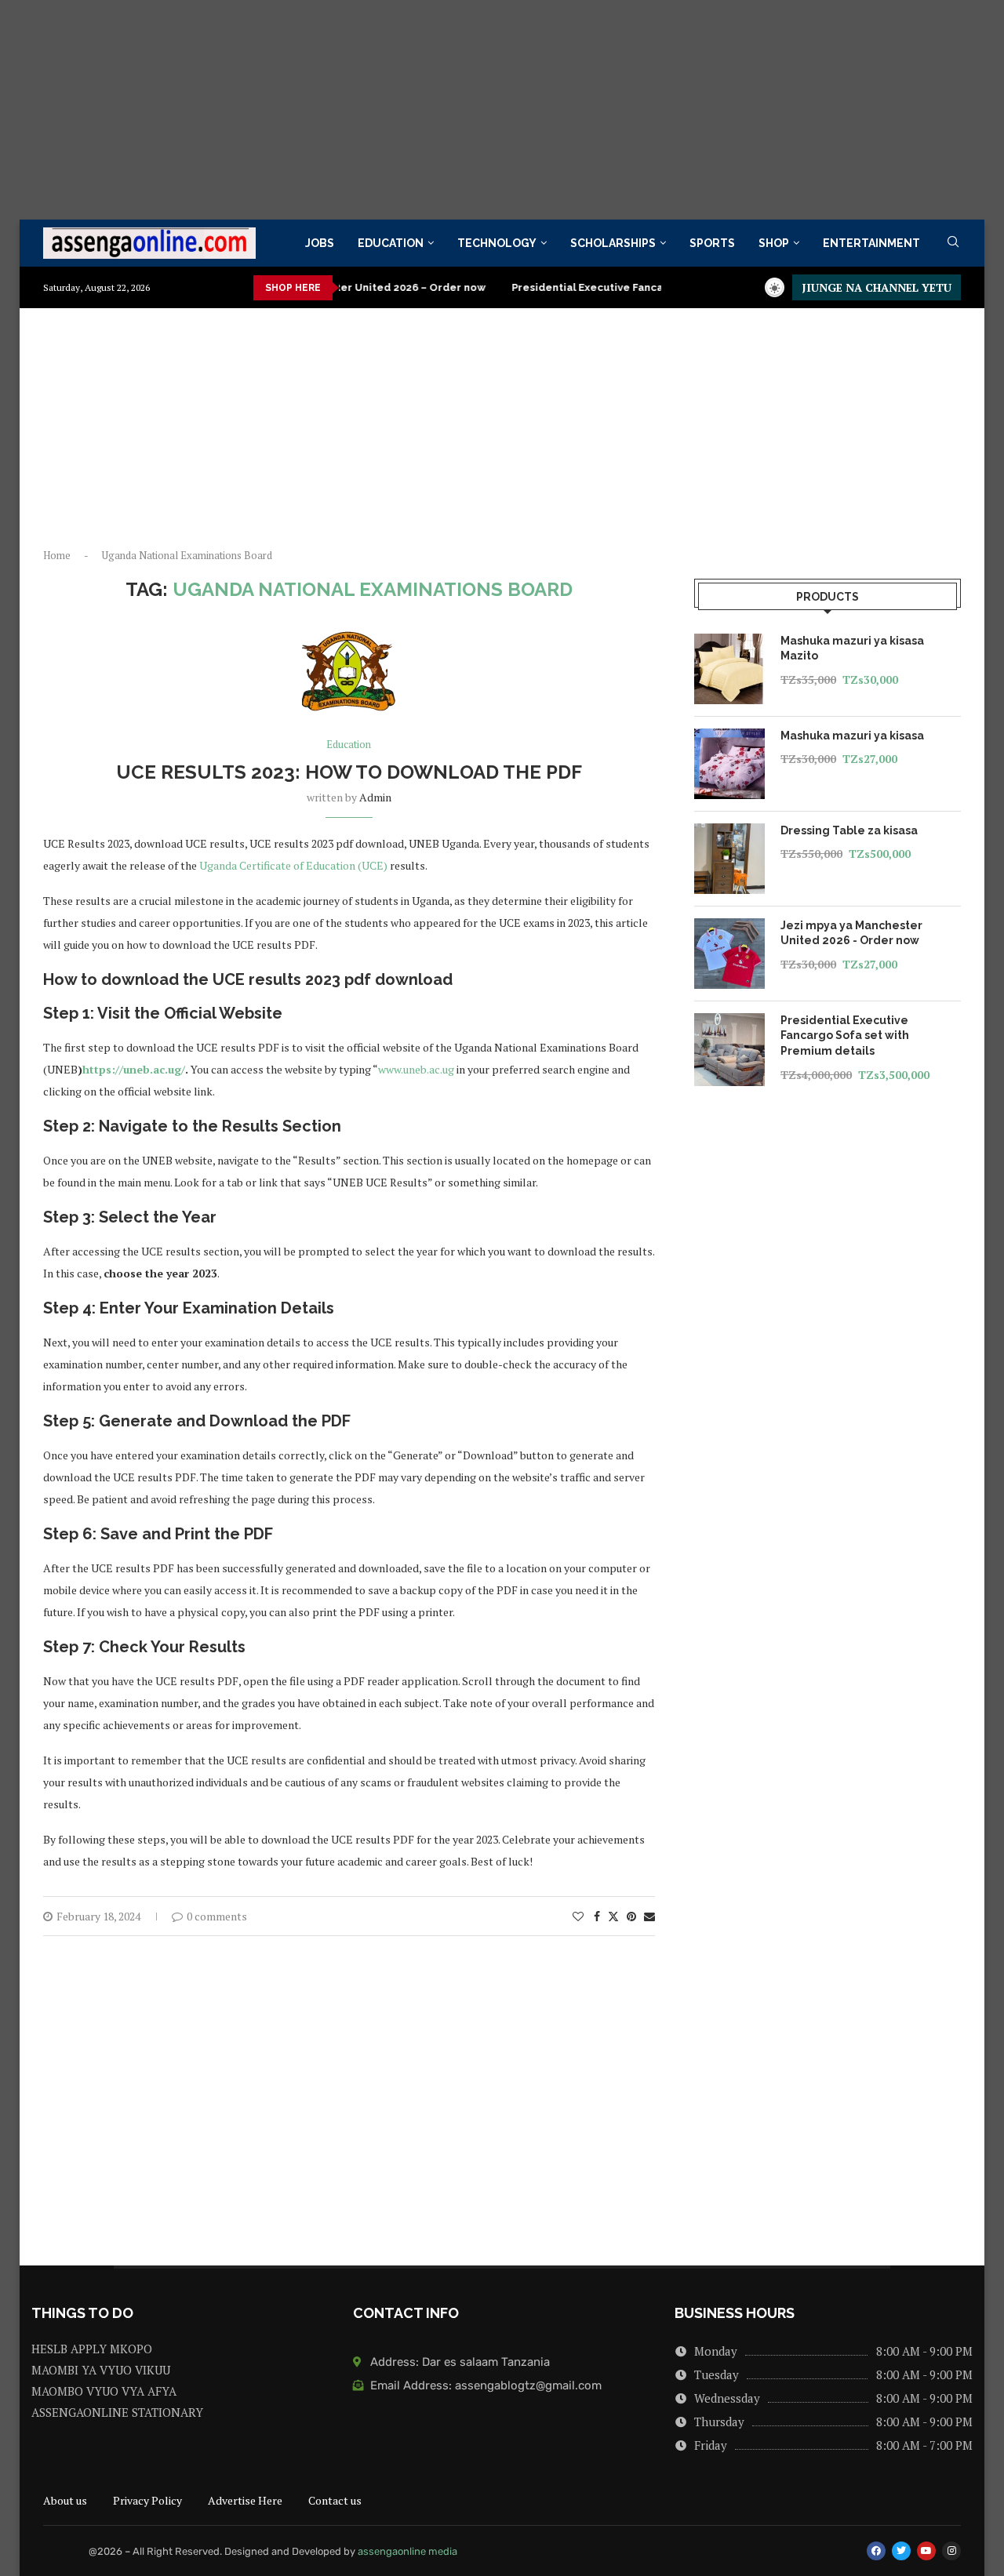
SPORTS (712, 243)
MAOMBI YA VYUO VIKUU (101, 2370)
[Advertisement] (471, 110)
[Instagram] (951, 2551)
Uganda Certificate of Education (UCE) (293, 865)
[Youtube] (926, 2551)
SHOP (774, 243)
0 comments (217, 1916)
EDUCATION (391, 243)
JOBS (320, 243)
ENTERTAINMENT (871, 243)
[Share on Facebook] (597, 1916)
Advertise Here (245, 2500)
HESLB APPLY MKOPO (92, 2349)
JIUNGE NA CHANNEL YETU (877, 287)
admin (375, 797)
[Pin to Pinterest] (631, 1916)
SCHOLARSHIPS (613, 243)
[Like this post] (578, 1916)
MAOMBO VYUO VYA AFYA (104, 2391)
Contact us (335, 2500)
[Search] (953, 243)
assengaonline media (407, 2551)
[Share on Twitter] (613, 1916)
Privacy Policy (147, 2500)
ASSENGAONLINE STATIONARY (117, 2413)
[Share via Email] (649, 1916)
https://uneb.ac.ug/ (134, 1069)
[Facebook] (876, 2551)
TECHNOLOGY (497, 243)
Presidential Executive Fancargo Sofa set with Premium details (636, 287)
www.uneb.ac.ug (417, 1069)
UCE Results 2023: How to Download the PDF (349, 772)
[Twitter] (901, 2551)
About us (65, 2500)
